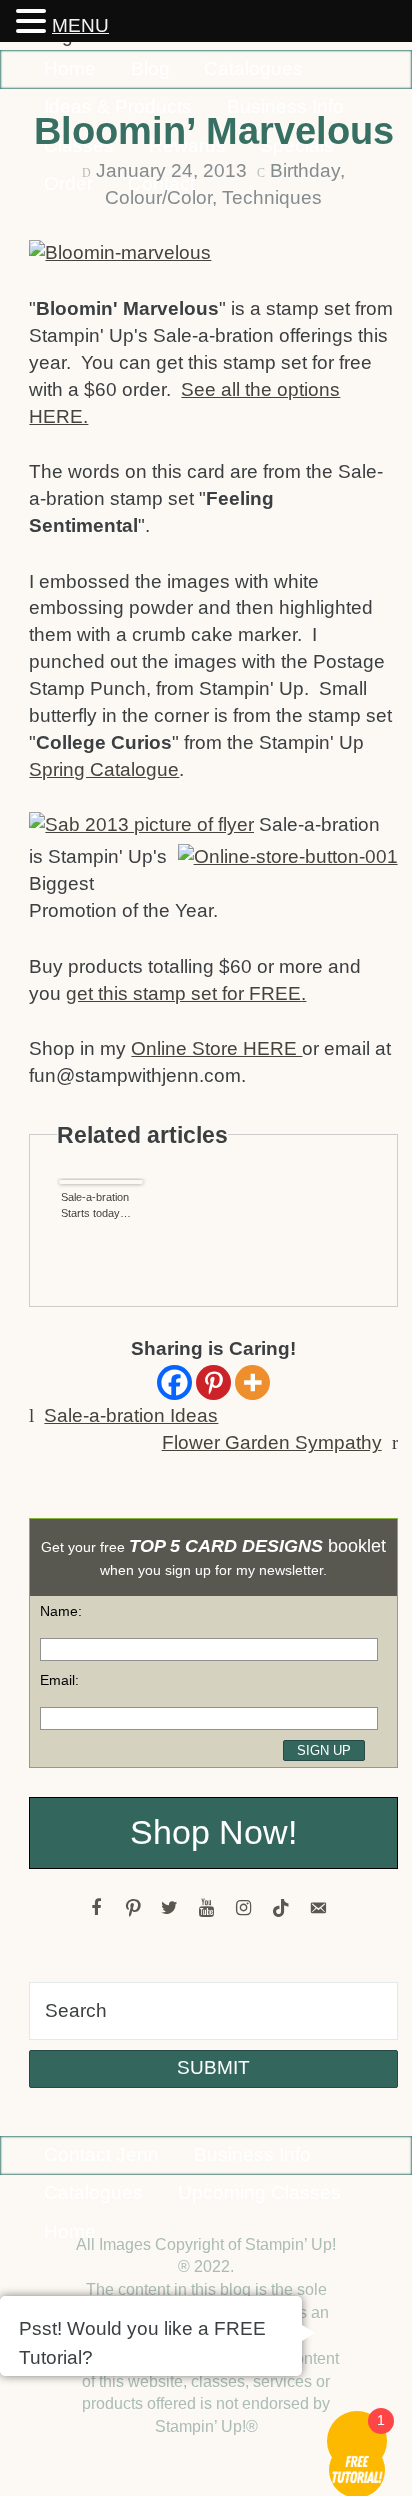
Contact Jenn (101, 2154)
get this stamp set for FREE (183, 993)
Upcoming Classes (259, 2192)
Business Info (285, 106)
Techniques (272, 197)
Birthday (305, 170)
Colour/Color (158, 197)
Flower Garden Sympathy (272, 1442)
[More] (252, 1382)
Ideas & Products (118, 106)
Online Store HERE (216, 1048)
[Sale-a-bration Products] (144, 828)
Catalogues (253, 68)
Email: (59, 1680)
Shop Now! (213, 1832)
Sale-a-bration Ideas (131, 1415)
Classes (79, 145)
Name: (61, 1611)
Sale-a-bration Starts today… (96, 1205)
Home (70, 68)
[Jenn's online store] (285, 860)
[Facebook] (174, 1382)
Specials (297, 145)
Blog (150, 68)
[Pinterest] (213, 1382)
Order (68, 183)
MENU (80, 25)
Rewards (187, 145)
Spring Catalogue (104, 769)
